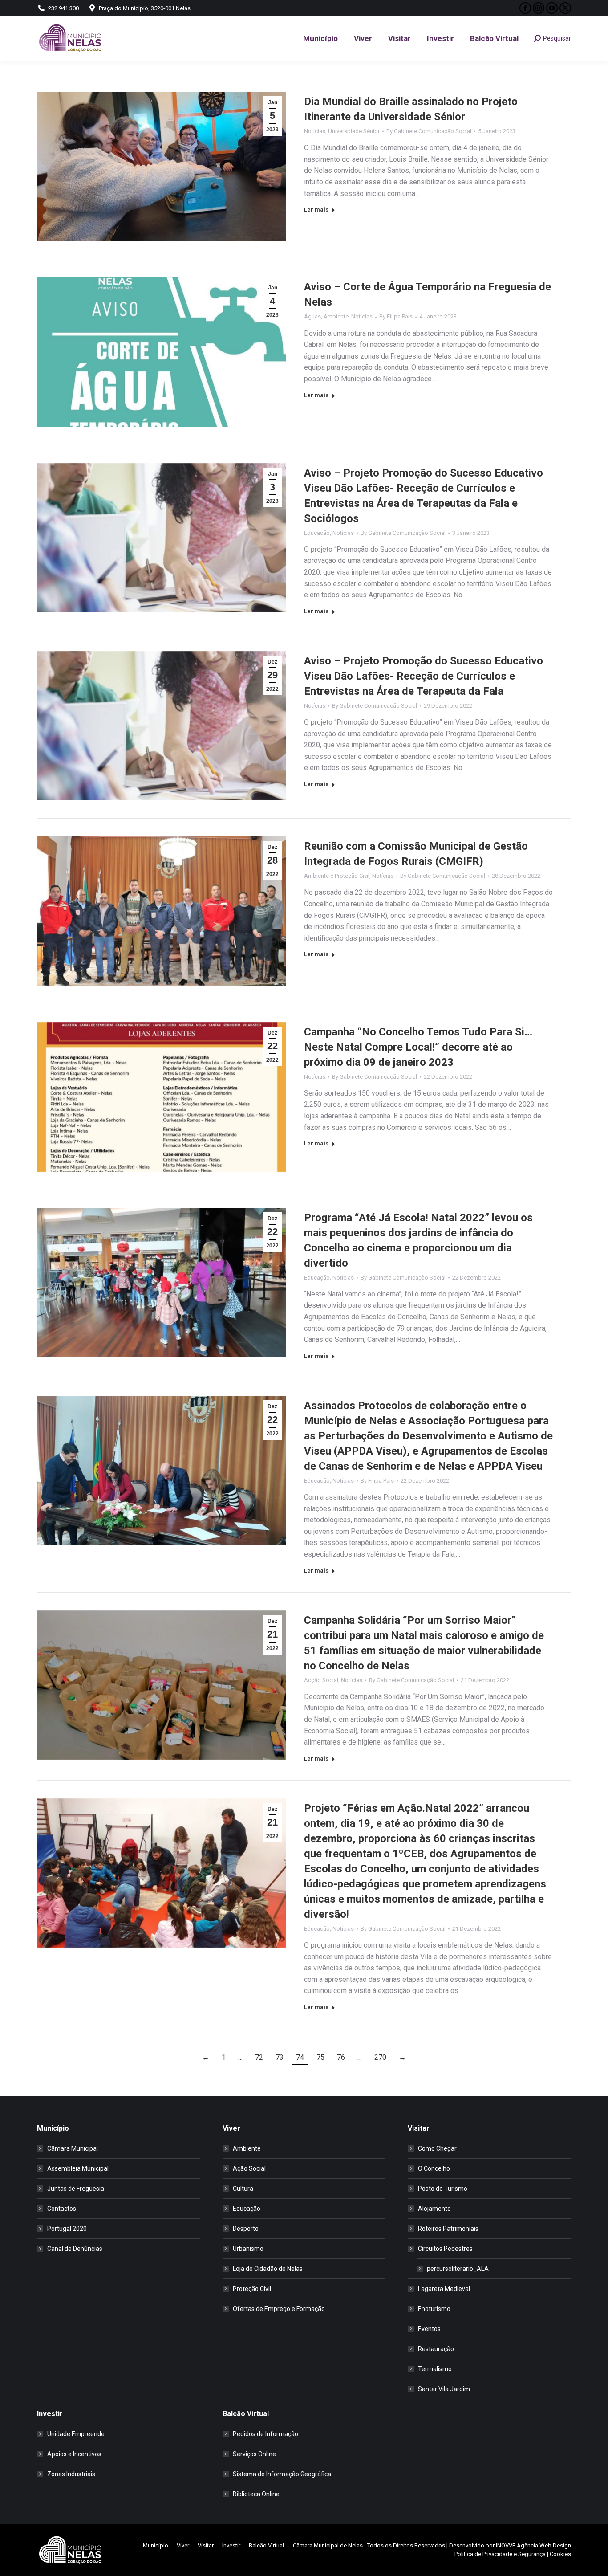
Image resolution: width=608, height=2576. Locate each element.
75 (320, 2057)
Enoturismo (434, 2309)
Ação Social (249, 2168)
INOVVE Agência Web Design (533, 2545)
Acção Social (321, 1680)
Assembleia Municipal (78, 2168)
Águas (312, 316)
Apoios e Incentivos (74, 2454)
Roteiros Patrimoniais (448, 2229)
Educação (317, 533)
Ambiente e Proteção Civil (337, 876)
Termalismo (435, 2369)
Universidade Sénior (354, 131)
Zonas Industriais (71, 2474)
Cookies (560, 2554)
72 (259, 2057)
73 (280, 2057)
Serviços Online (254, 2454)
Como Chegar (437, 2148)
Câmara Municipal (73, 2148)
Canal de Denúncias (75, 2249)
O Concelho (434, 2168)
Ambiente (336, 316)
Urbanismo (248, 2249)
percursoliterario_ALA (458, 2269)
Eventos (429, 2329)
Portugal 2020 (67, 2229)
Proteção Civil (252, 2289)
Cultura (243, 2189)
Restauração (436, 2349)
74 (300, 2057)
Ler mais (316, 210)
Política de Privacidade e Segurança (500, 2554)
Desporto (246, 2229)
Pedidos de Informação (265, 2434)
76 (341, 2057)
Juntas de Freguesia (76, 2189)
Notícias (315, 131)
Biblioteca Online (256, 2494)
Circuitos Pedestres (445, 2249)
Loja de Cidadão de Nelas (268, 2269)
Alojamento (434, 2209)
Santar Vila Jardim (444, 2389)
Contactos (62, 2209)
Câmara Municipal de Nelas (328, 2545)
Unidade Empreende (76, 2434)
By (429, 131)
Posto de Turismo (443, 2189)
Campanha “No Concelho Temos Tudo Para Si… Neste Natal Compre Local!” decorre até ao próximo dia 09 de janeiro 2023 (418, 1047)
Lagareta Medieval (444, 2289)
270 (380, 2057)
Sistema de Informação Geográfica (282, 2474)
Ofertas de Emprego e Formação (279, 2309)
